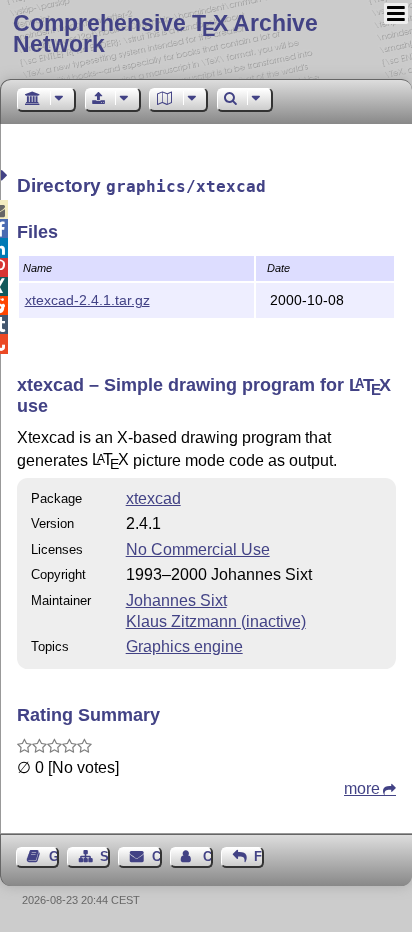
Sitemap (105, 856)
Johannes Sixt (176, 600)
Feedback (259, 856)
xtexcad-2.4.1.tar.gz (87, 300)
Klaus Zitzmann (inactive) (216, 621)
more (362, 788)
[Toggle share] (6, 175)
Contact (156, 856)
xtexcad (153, 498)
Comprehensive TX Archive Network (165, 33)
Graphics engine (184, 646)
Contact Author (208, 856)
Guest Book (54, 856)
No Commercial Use (198, 549)
